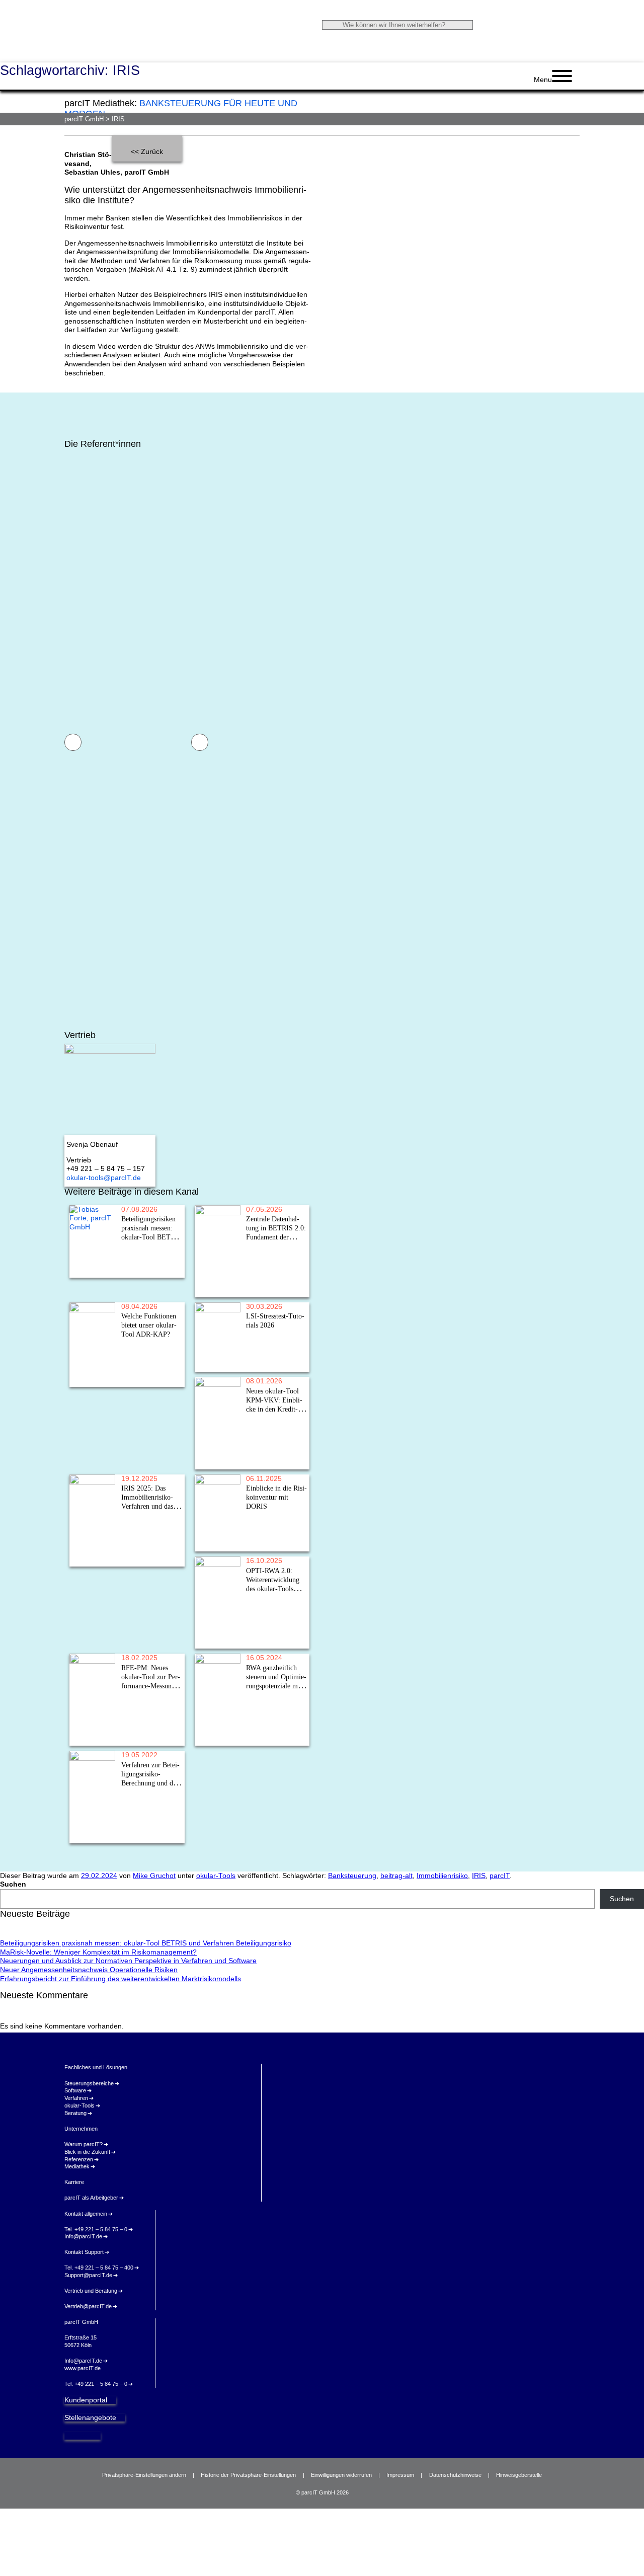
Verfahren (76, 2098)
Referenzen (79, 2159)
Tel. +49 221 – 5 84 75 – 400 (99, 2268)
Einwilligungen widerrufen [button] (341, 2475)
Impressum (400, 2475)
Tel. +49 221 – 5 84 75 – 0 (96, 2229)
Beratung (75, 2113)
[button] (73, 742)
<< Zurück (147, 152)
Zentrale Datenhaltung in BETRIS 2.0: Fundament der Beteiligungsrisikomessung (217, 1273)
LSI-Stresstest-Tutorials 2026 (215, 1359)
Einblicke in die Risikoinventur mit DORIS (214, 1535)
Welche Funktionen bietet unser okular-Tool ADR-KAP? (92, 1367)
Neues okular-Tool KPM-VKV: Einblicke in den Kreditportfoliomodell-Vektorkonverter (217, 1446)
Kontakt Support (84, 2252)
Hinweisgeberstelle (519, 2475)
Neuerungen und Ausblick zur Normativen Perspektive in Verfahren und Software (128, 1961)
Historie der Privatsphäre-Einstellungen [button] (248, 2475)
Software (75, 2090)
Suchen (13, 1884)
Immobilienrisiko (442, 1876)
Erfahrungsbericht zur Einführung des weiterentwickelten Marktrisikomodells (120, 1979)
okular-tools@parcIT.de (104, 1178)
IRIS (479, 1876)
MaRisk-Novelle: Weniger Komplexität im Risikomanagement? (98, 1952)
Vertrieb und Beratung (91, 2291)
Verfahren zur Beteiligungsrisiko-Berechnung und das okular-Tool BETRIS (92, 1819)
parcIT (500, 1876)
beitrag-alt (396, 1876)
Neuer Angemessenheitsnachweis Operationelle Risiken (89, 1970)
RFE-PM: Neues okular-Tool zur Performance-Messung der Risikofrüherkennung (92, 1722)
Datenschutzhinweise (455, 2475)
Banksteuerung (352, 1876)
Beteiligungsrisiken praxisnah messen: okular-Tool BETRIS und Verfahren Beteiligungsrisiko (92, 1254)
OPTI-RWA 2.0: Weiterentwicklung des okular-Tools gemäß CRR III (216, 1625)
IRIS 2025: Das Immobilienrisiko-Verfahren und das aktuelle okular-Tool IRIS (91, 1543)
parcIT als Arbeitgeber (91, 2198)
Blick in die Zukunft (87, 2152)
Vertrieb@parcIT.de (88, 2306)
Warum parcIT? (84, 2144)
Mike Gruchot (154, 1876)
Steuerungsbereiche (89, 2083)
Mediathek (77, 2166)
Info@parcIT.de (83, 2236)
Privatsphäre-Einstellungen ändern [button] (144, 2475)
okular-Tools (216, 1876)
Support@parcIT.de (88, 2275)
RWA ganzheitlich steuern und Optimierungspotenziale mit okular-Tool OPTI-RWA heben (216, 1722)
